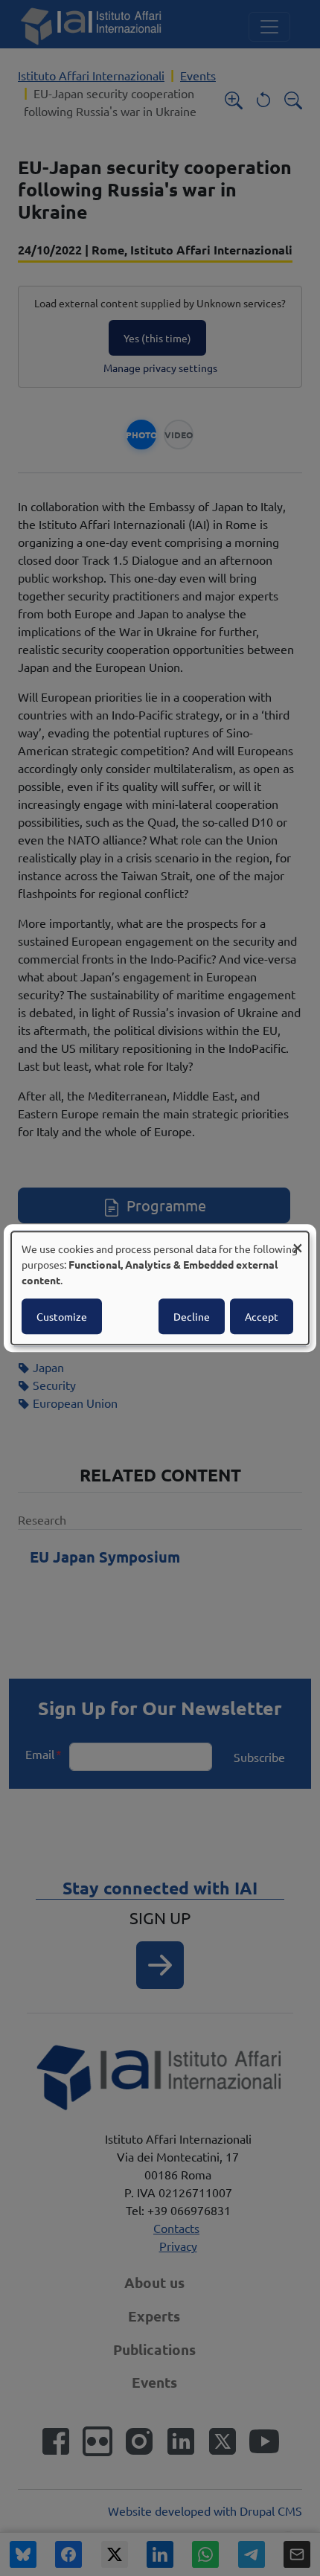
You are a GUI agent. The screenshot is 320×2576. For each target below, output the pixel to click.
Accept (262, 1316)
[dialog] (160, 1288)
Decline (192, 1316)
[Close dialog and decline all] (298, 1241)
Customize (62, 1316)
